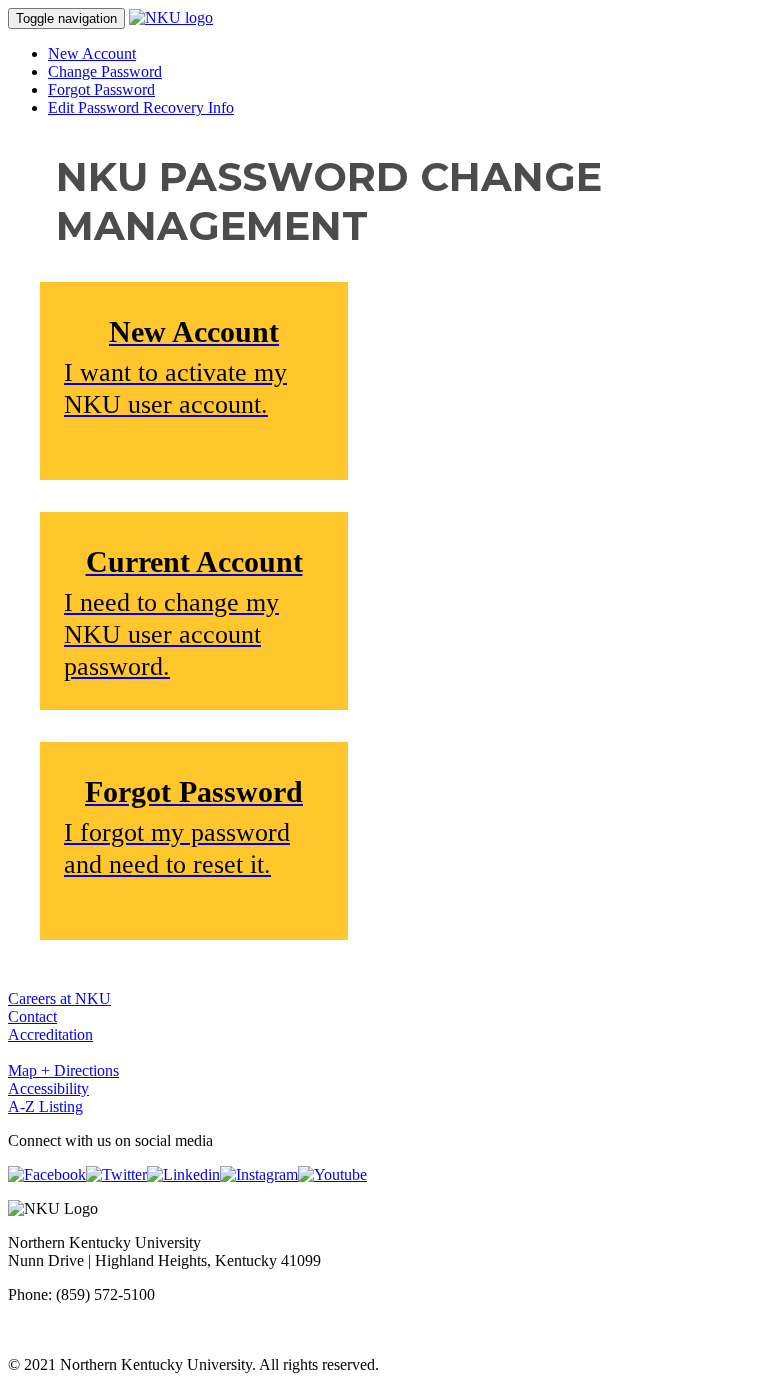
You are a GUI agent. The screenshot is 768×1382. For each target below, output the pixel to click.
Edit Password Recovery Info (141, 107)
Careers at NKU (59, 998)
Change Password (105, 71)
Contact (32, 1016)
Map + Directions (63, 1070)
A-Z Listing (45, 1106)
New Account (92, 53)
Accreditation (50, 1034)
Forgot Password (101, 89)
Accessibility (48, 1088)
